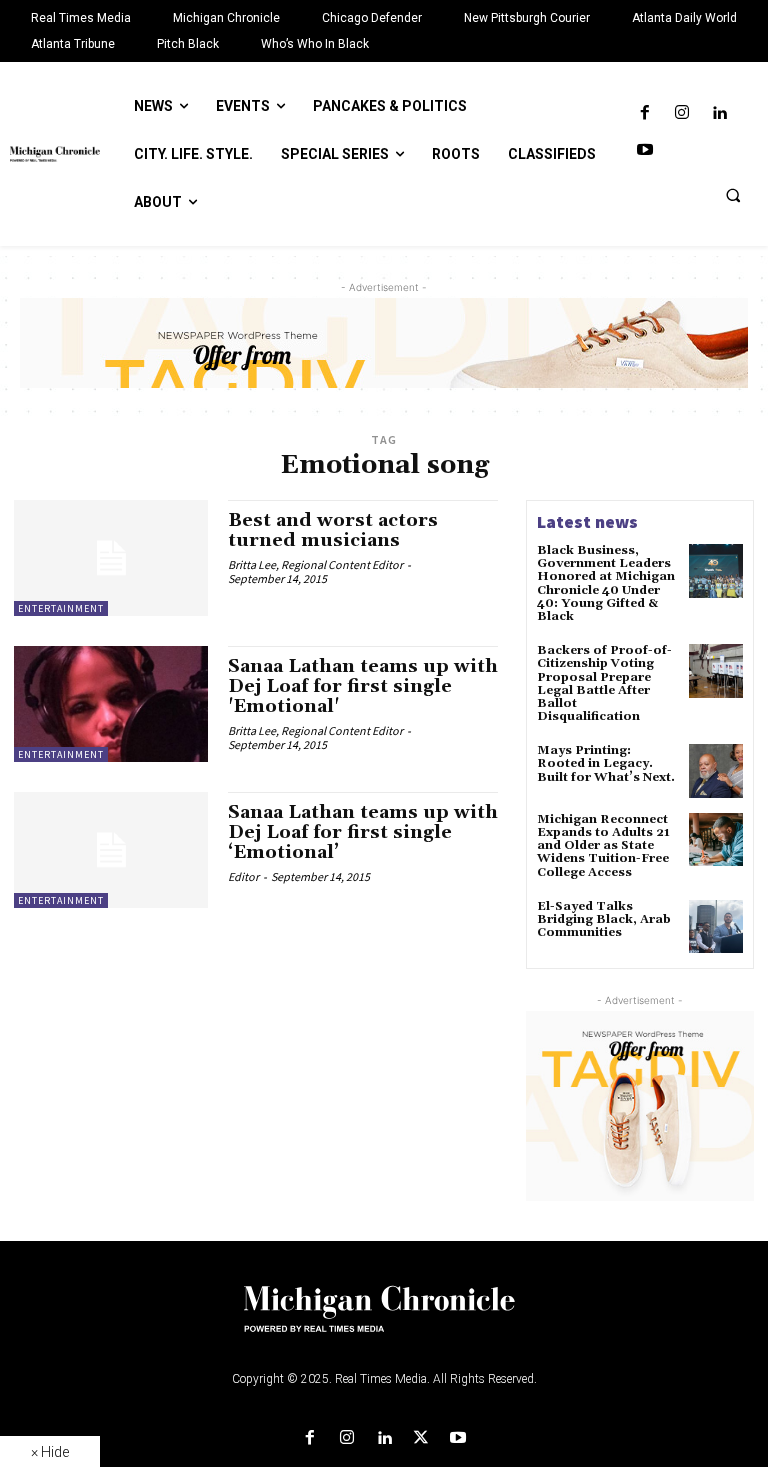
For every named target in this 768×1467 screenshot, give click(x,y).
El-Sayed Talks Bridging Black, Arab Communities (604, 919)
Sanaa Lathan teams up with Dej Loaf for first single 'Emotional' (363, 686)
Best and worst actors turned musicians (333, 530)
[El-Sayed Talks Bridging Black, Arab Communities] (716, 927)
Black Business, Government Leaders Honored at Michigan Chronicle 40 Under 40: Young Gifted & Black (606, 583)
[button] (733, 195)
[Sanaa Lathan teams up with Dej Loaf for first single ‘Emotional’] (111, 850)
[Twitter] (421, 1438)
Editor (243, 876)
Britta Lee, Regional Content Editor (315, 564)
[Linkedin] (719, 113)
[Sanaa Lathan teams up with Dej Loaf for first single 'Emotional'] (111, 704)
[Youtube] (644, 150)
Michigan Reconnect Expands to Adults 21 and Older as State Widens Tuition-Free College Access (603, 846)
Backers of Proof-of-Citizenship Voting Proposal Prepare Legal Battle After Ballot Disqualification (604, 683)
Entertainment (61, 608)
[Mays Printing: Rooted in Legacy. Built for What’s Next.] (716, 771)
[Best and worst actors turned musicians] (111, 558)
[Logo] (384, 1321)
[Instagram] (681, 113)
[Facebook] (644, 113)
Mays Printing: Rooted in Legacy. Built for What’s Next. (606, 763)
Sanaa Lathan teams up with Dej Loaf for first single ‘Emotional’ (363, 832)
